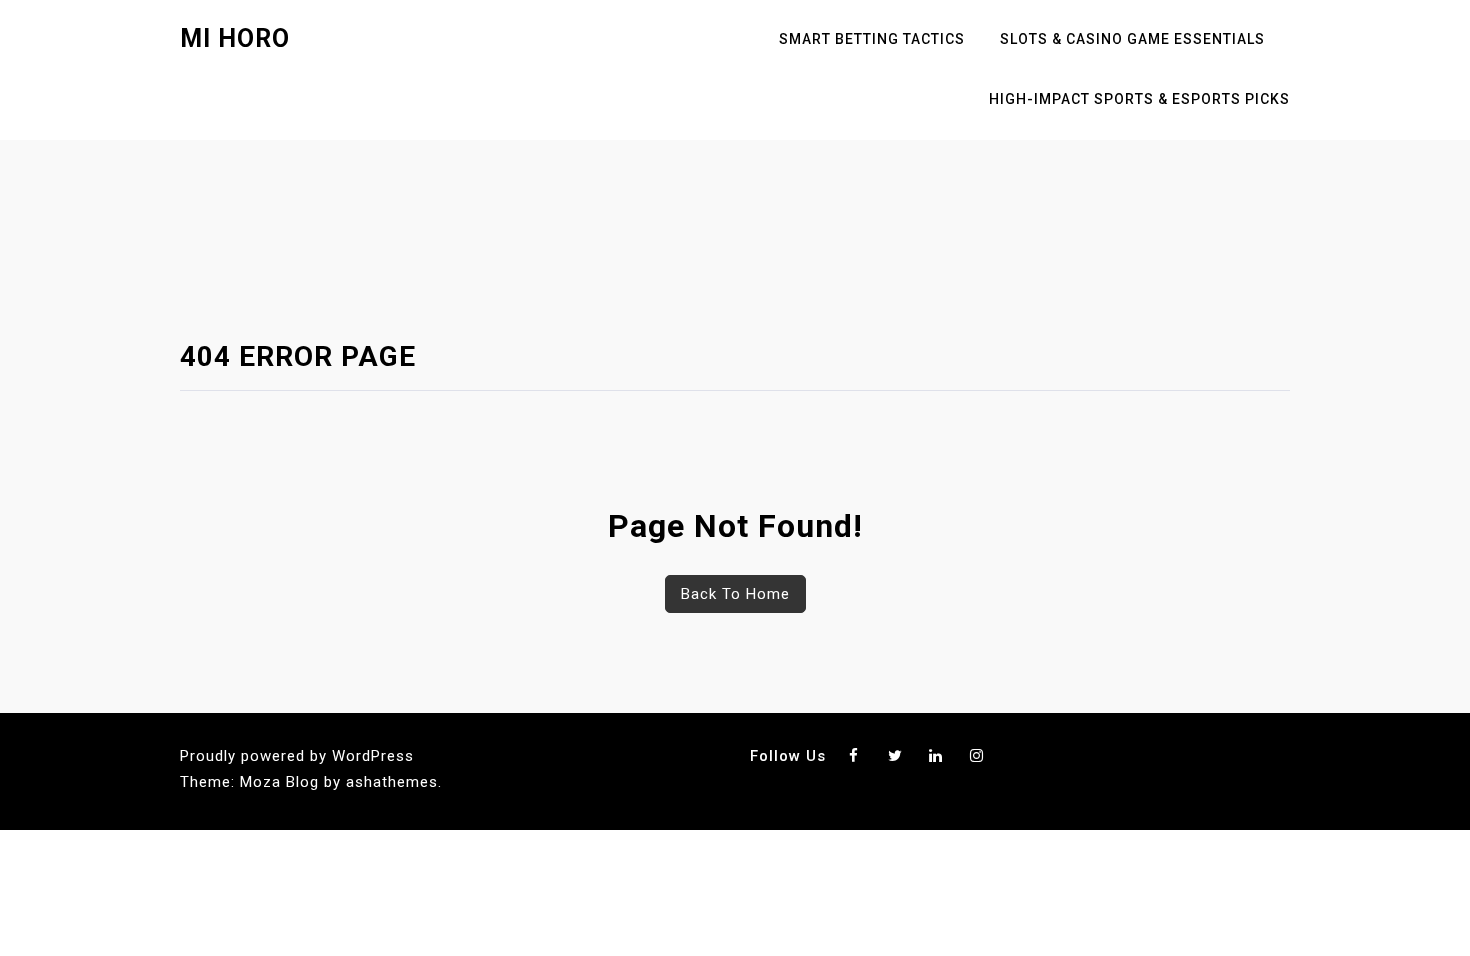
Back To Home (735, 594)
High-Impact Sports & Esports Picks (1139, 99)
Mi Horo (235, 38)
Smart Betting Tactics (872, 39)
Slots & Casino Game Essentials (1132, 39)
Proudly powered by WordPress (297, 756)
